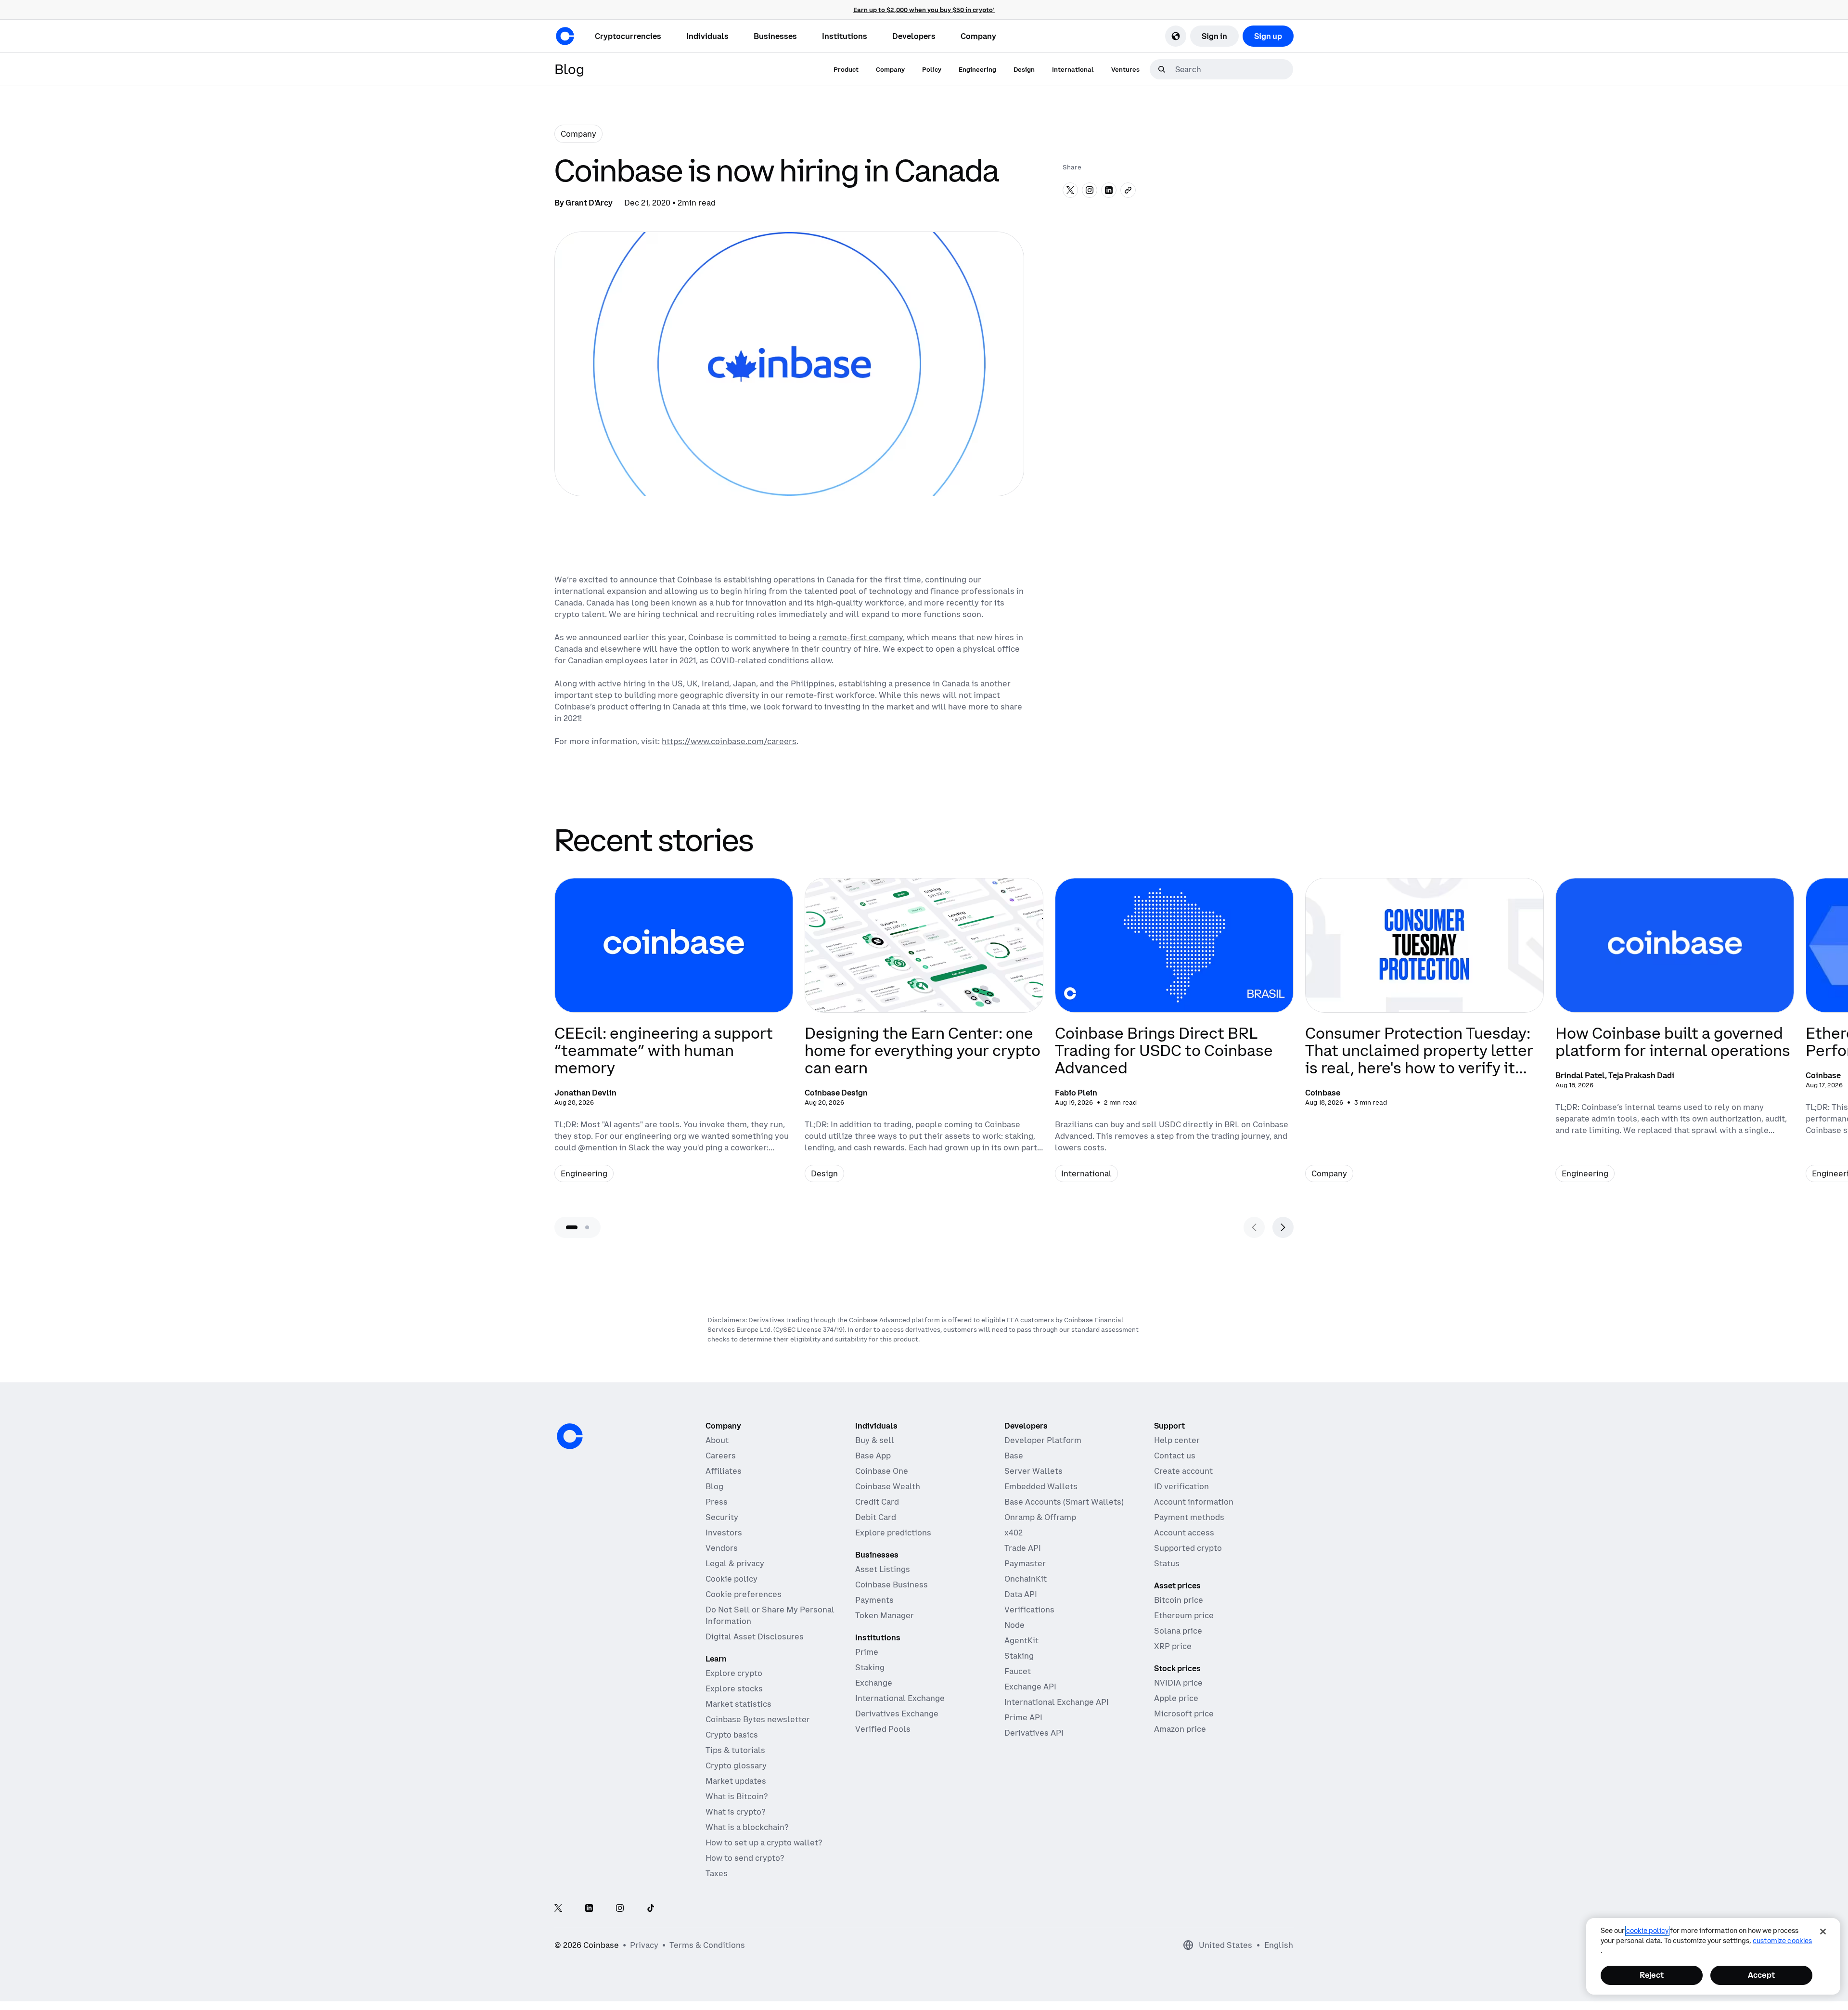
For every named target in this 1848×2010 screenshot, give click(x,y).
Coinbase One (882, 1471)
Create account (1183, 1471)
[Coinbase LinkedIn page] (589, 1909)
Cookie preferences (744, 1594)
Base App (873, 1456)
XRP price (1173, 1646)
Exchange (874, 1683)
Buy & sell (875, 1440)
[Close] (1823, 1932)
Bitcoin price (1179, 1600)
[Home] (565, 36)
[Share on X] (1070, 190)
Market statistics (738, 1704)
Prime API (1023, 1717)
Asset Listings (883, 1569)
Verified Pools (883, 1729)
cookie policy (1647, 1931)
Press (717, 1502)
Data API (1021, 1594)
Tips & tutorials (735, 1750)
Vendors (722, 1548)
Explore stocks (734, 1688)
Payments (874, 1600)
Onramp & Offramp (1040, 1517)
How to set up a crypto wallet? (764, 1842)
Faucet (1018, 1671)
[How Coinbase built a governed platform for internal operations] (1675, 1038)
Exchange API (1030, 1687)
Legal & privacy (735, 1563)
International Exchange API (1057, 1702)
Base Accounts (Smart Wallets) (1064, 1502)
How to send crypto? (745, 1858)
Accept (1761, 1975)
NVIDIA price (1178, 1683)
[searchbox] (1233, 69)
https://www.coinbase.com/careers (729, 741)
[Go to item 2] (587, 1227)
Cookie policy (731, 1579)
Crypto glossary (736, 1765)
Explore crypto (734, 1673)
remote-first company (861, 637)
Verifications (1029, 1610)
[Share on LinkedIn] (1109, 190)
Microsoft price (1184, 1714)
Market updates (736, 1781)
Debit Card (876, 1517)
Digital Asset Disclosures (755, 1636)
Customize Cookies (1782, 1941)
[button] (707, 36)
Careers (721, 1456)
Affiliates (724, 1471)
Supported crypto (1188, 1548)
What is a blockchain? (747, 1827)
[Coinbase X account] (558, 1909)
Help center (1177, 1440)
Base (1014, 1456)
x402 (1014, 1533)
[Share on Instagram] (1090, 190)
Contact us (1175, 1456)
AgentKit (1021, 1640)
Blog (714, 1486)
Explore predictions (893, 1533)
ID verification (1181, 1486)
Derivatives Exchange (897, 1714)
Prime (867, 1652)
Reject (1652, 1975)
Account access (1184, 1533)
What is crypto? (735, 1812)
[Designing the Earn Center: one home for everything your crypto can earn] (924, 1038)
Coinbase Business (892, 1585)
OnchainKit (1026, 1579)
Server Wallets (1033, 1471)
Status (1167, 1563)
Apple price (1176, 1698)
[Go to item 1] (572, 1227)
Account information (1194, 1502)
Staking (870, 1667)
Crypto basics (732, 1735)
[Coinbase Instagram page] (620, 1909)
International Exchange (900, 1698)
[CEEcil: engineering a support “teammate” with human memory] (674, 1038)
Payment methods (1189, 1517)
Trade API (1023, 1548)
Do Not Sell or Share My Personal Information (770, 1615)
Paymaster (1025, 1563)
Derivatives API (1034, 1733)
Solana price (1178, 1631)
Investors (724, 1533)
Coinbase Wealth (888, 1486)
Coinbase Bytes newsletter (758, 1719)
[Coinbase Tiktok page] (651, 1909)
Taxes (717, 1873)
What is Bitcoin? (737, 1796)
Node (1014, 1625)
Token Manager (885, 1615)
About (717, 1440)
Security (722, 1517)
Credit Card (877, 1502)
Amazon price (1180, 1729)
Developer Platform (1043, 1440)
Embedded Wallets (1041, 1486)
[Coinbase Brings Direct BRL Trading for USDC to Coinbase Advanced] (1174, 1038)
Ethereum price (1184, 1615)
